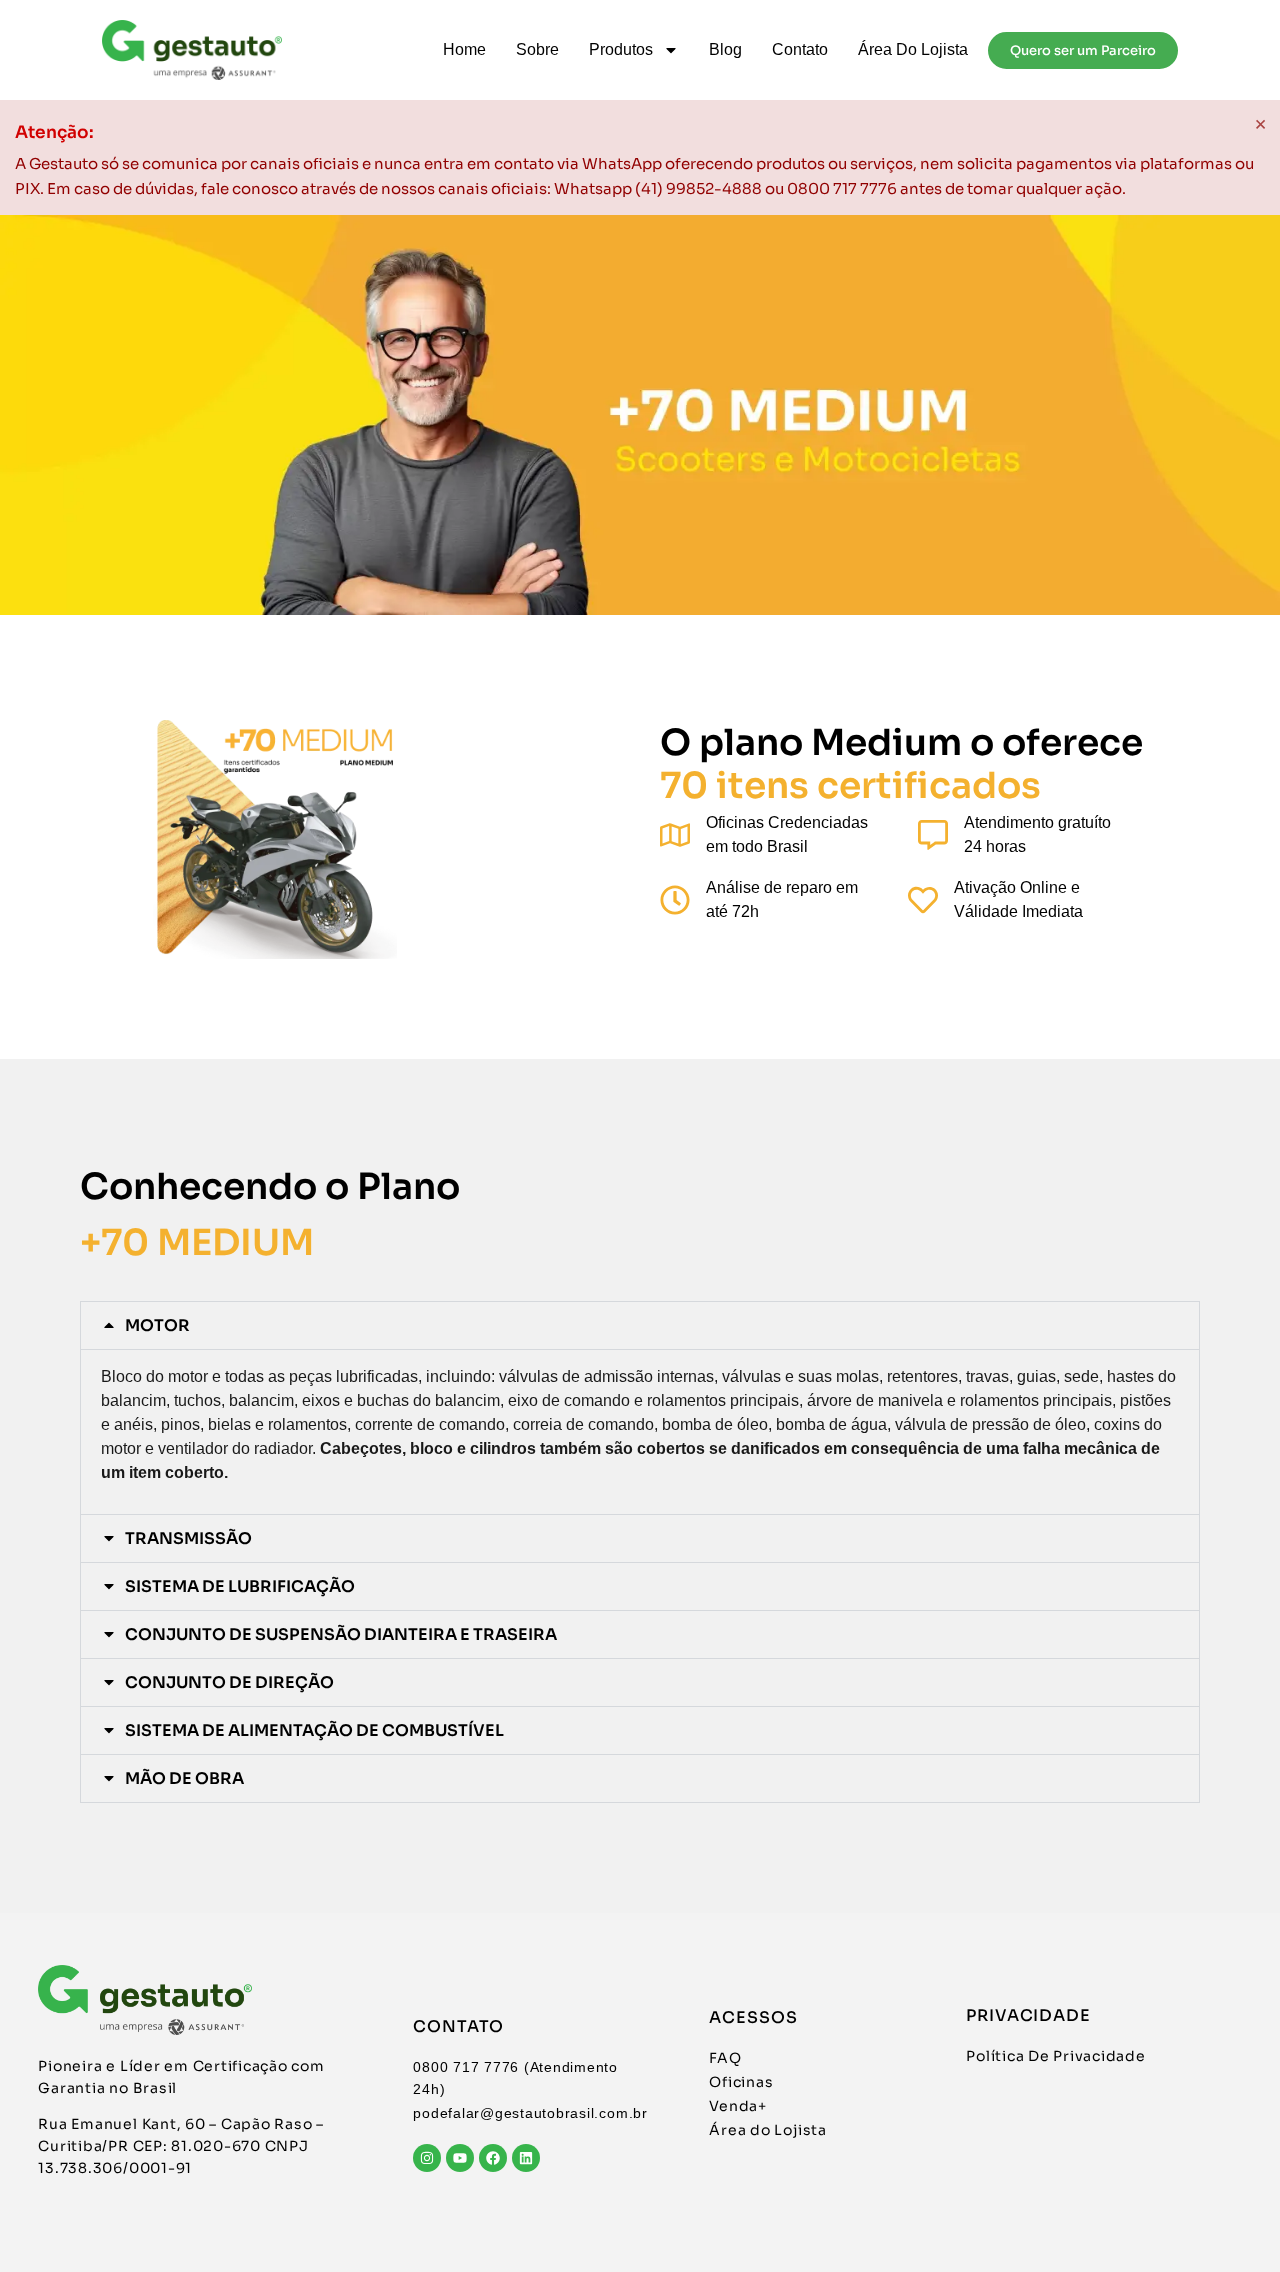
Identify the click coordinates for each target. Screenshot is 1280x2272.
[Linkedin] (526, 2158)
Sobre (537, 49)
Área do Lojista (913, 49)
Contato (800, 49)
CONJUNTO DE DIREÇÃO (229, 1682)
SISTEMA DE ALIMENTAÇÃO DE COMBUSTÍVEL (314, 1730)
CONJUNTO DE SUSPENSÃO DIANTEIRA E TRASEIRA (341, 1634)
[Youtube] (460, 2158)
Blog (725, 49)
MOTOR (157, 1325)
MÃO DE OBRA (184, 1778)
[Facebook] (493, 2158)
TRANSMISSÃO (188, 1538)
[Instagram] (427, 2158)
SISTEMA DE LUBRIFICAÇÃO (240, 1586)
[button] (640, 1325)
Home (464, 49)
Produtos (621, 49)
